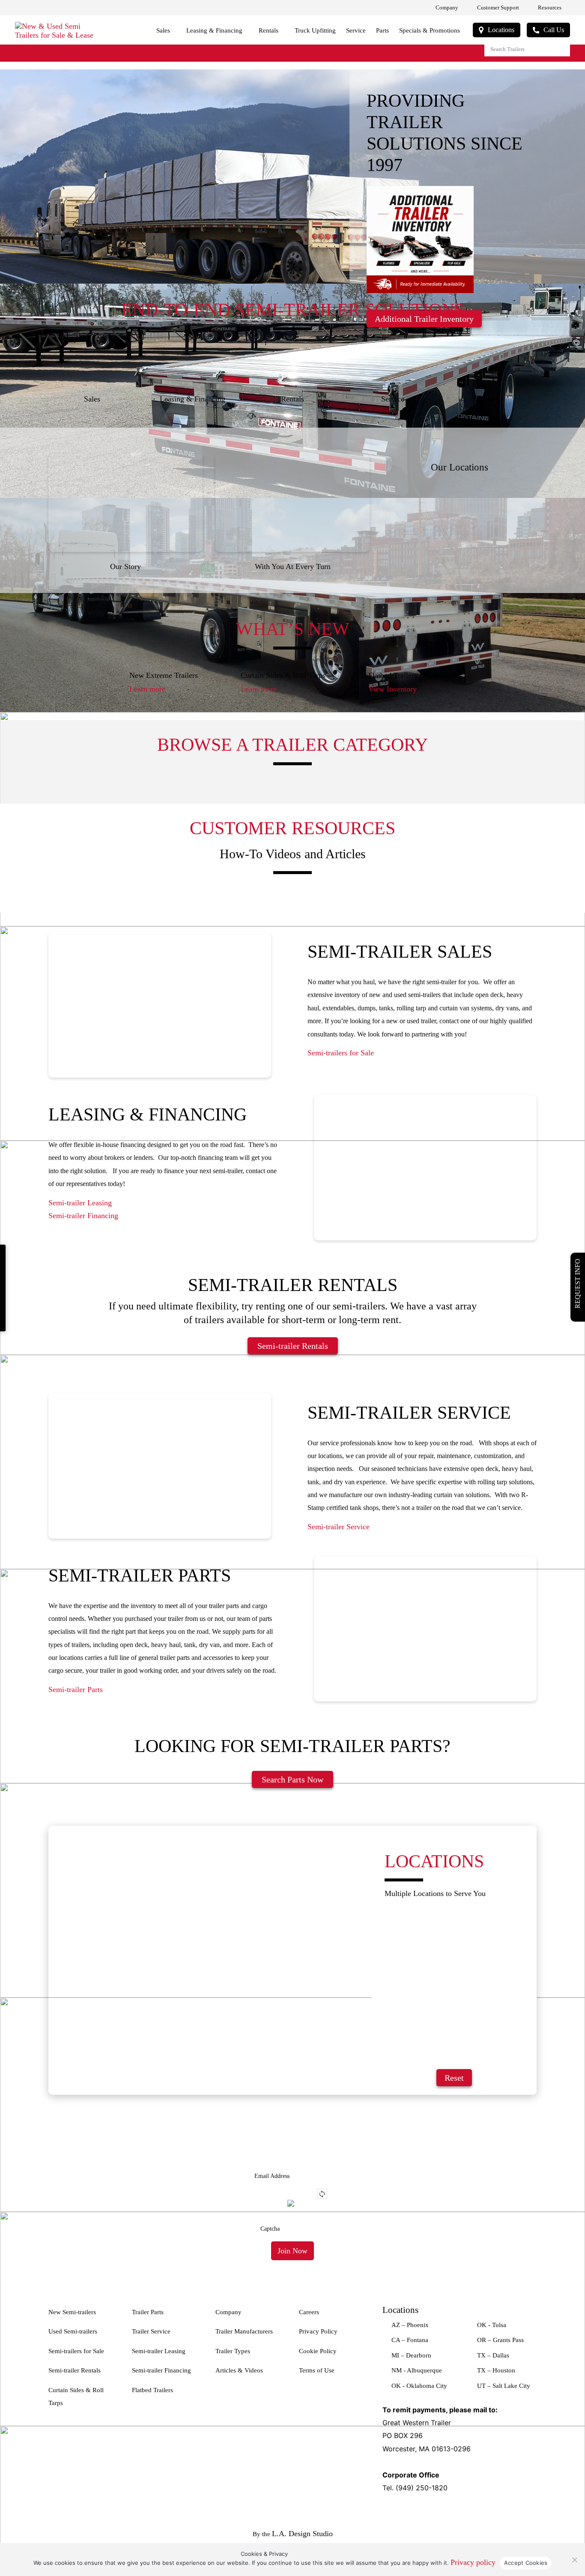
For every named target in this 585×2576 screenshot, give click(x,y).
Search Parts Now (292, 1779)
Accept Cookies (526, 2563)
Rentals (269, 30)
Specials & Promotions (430, 30)
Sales (163, 30)
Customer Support (498, 7)
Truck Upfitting (315, 30)
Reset (454, 2078)
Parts (382, 30)
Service (356, 30)
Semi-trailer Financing (83, 1216)
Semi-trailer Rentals (293, 1346)
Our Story (125, 566)
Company (447, 7)
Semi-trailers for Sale (341, 1053)
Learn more (147, 689)
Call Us (554, 30)
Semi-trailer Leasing (80, 1203)
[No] (574, 2560)
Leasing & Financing (214, 30)
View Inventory (392, 689)
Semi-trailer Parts (76, 1689)
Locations (501, 30)
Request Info (578, 1284)
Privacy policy (473, 2562)
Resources (550, 7)
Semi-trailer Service (339, 1527)
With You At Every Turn (293, 566)
